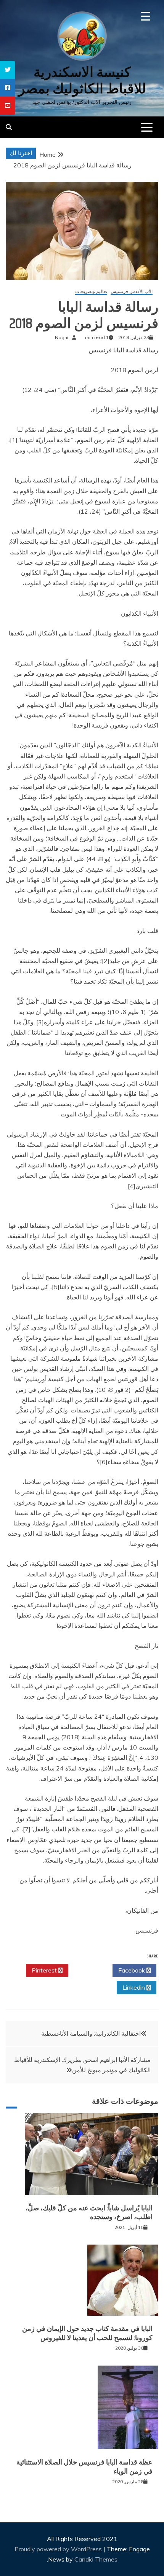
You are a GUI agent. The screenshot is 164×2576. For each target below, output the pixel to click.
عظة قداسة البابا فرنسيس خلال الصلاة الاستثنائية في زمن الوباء (84, 2467)
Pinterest (45, 1970)
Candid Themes (96, 2559)
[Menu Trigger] (146, 16)
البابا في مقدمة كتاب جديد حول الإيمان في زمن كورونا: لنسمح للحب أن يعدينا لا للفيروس (87, 2333)
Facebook (132, 1970)
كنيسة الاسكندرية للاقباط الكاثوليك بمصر (82, 80)
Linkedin (134, 1987)
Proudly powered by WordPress (59, 2549)
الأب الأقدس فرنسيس (132, 292)
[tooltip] (8, 70)
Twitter (88, 1970)
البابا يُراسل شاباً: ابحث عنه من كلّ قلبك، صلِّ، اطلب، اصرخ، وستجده (89, 2212)
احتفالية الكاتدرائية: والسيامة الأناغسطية (91, 2033)
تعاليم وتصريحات (91, 292)
